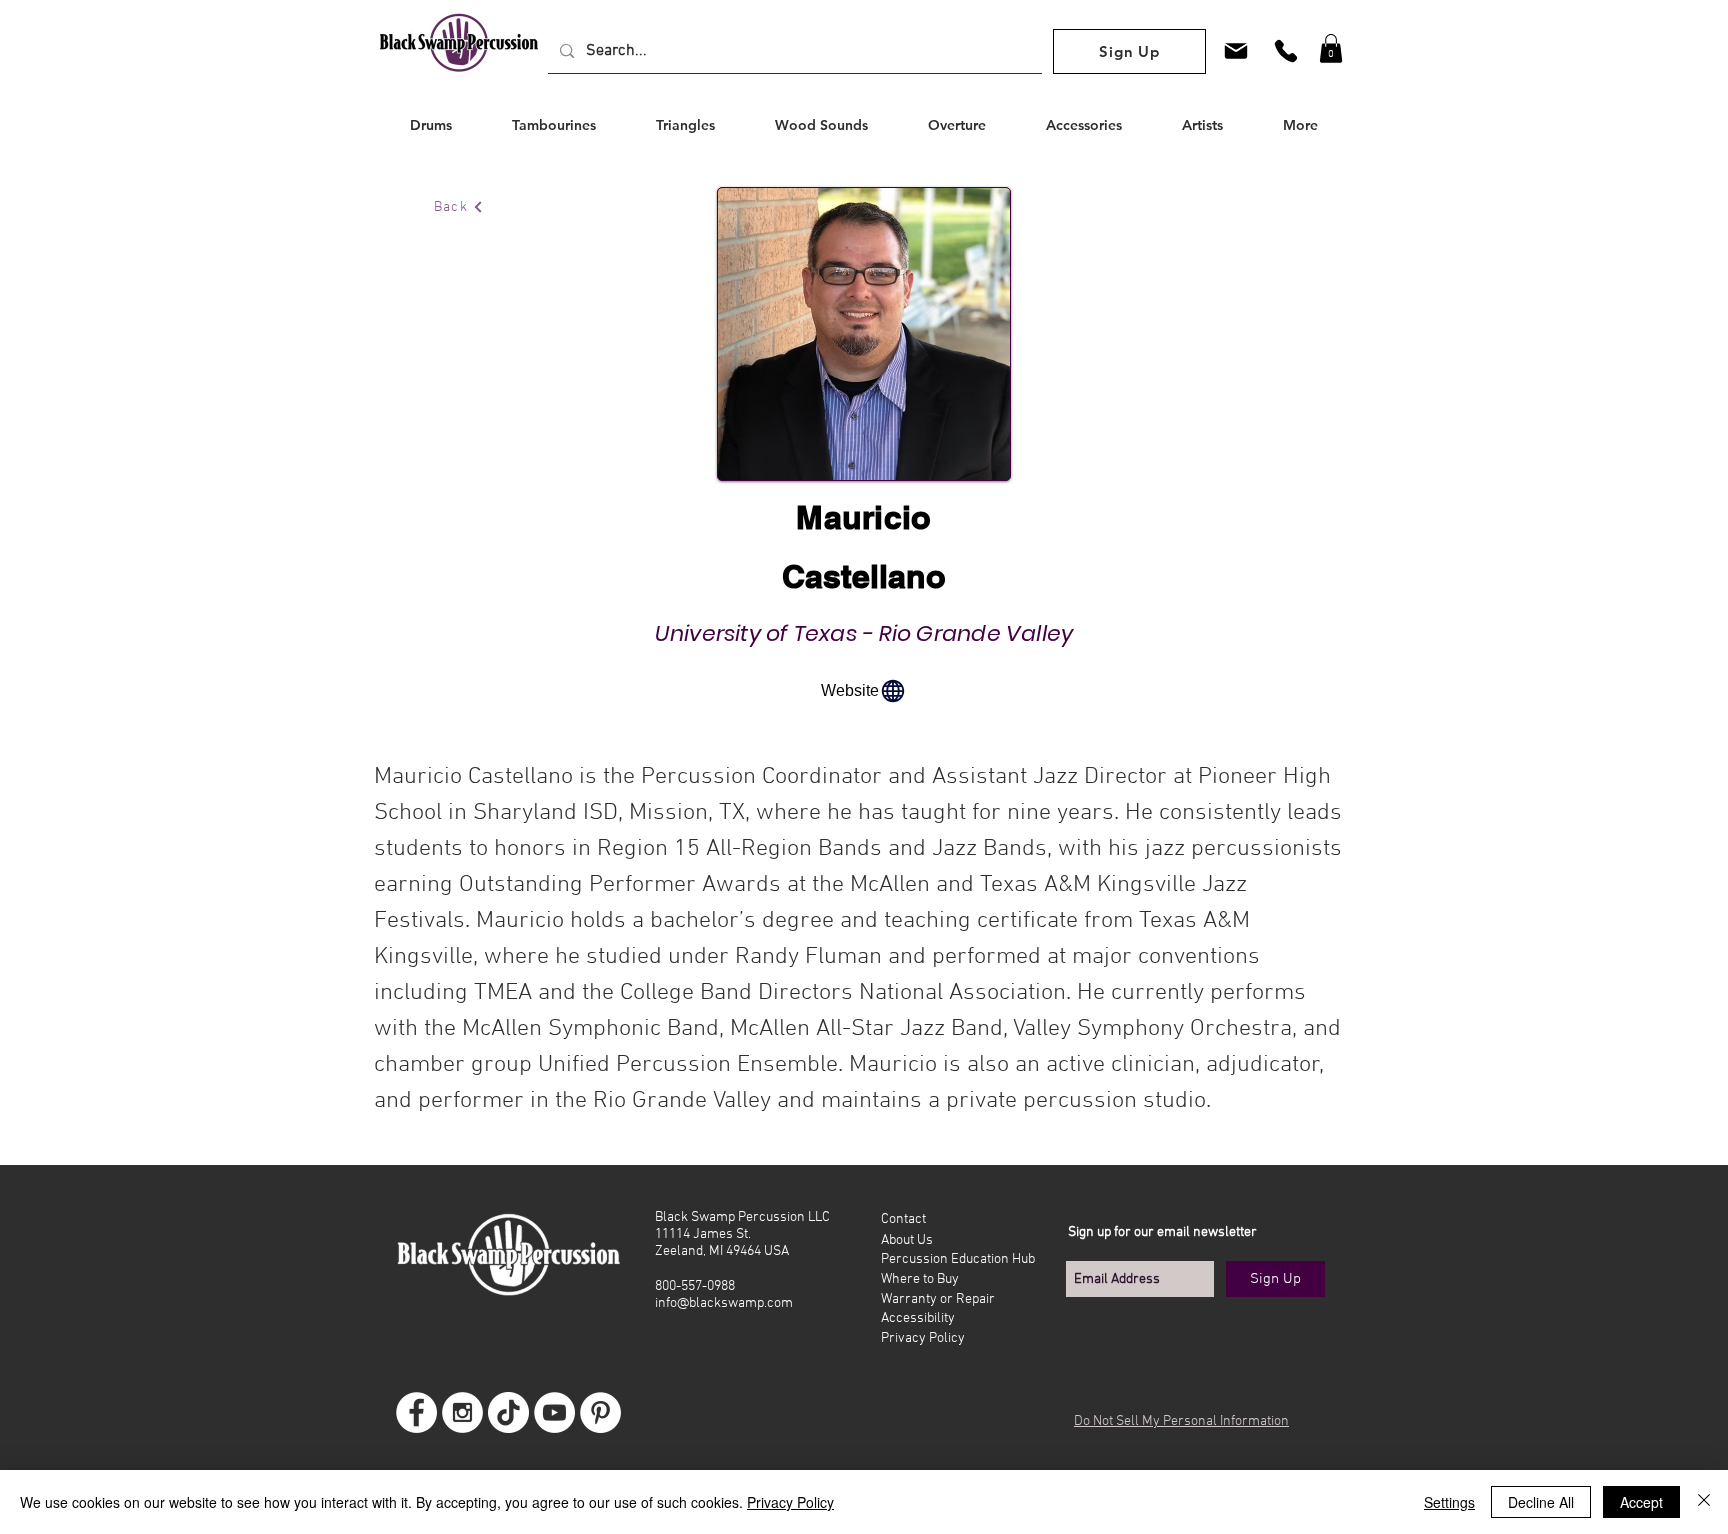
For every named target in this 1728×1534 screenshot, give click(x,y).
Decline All (1541, 1502)
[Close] (1704, 1502)
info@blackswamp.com (724, 1303)
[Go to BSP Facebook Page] (416, 1412)
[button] (1331, 48)
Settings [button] (1449, 1502)
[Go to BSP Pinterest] (600, 1412)
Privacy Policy (790, 1502)
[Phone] (1286, 50)
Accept (1641, 1502)
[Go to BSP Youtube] (554, 1412)
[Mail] (1236, 50)
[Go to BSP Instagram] (462, 1412)
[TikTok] (508, 1412)
